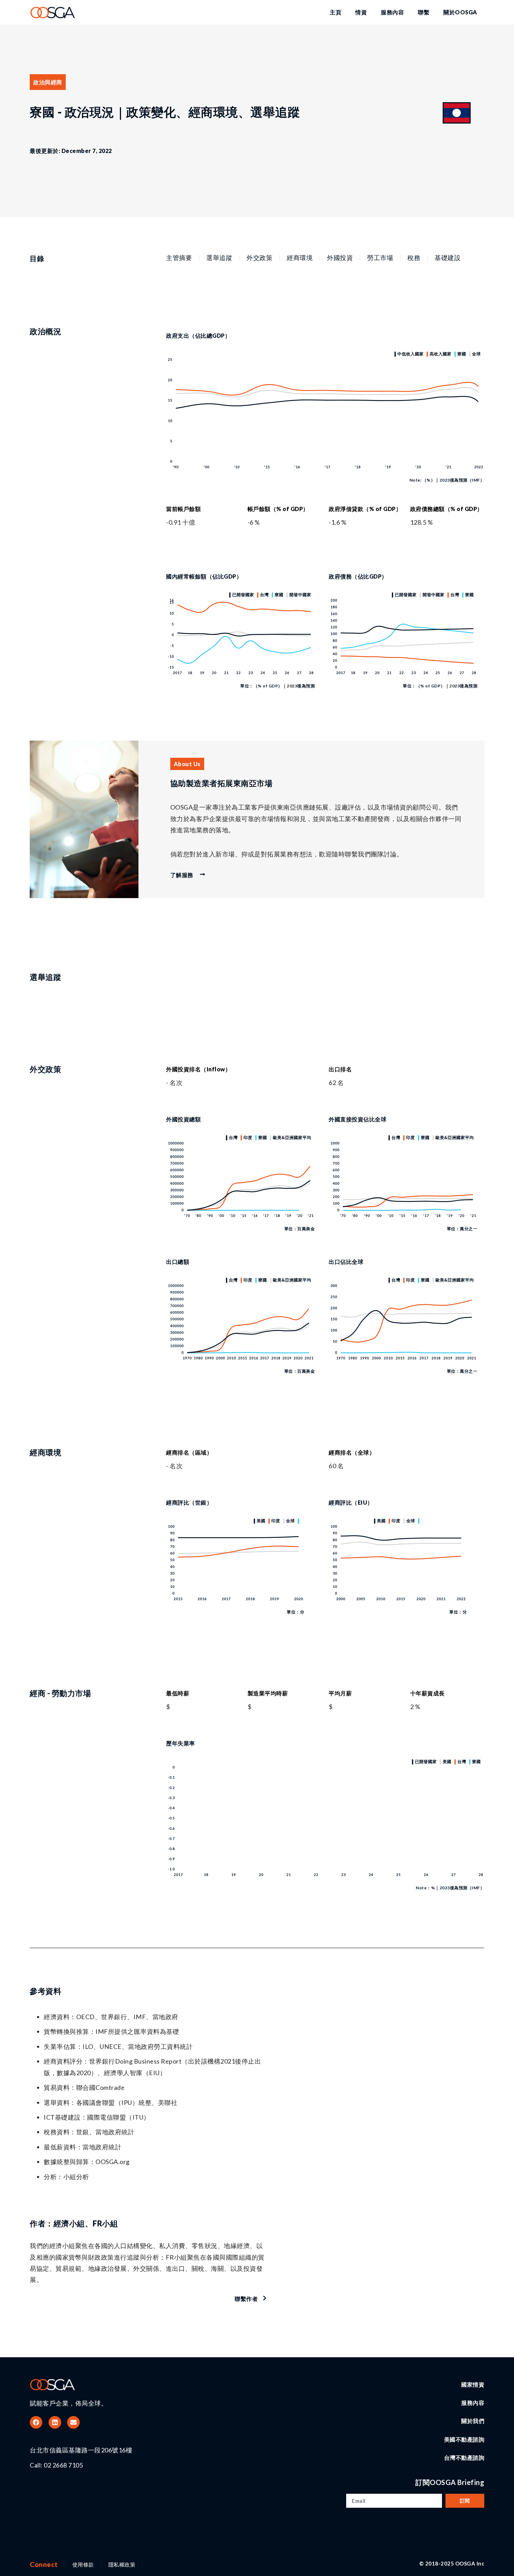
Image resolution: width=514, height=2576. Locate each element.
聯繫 (424, 12)
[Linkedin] (55, 2422)
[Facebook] (36, 2422)
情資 (361, 12)
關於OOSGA (460, 12)
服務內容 (392, 12)
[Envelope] (73, 2422)
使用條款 (83, 2564)
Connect (44, 2564)
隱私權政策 (122, 2564)
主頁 (335, 12)
